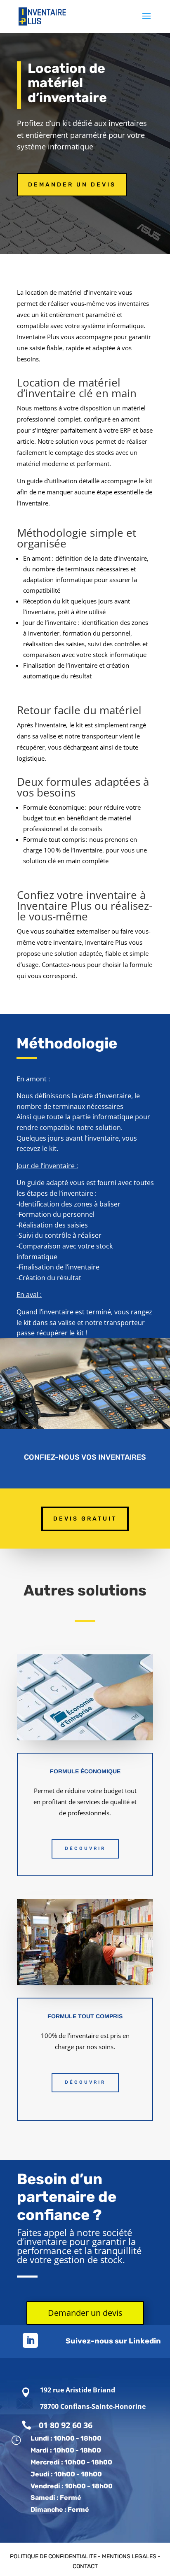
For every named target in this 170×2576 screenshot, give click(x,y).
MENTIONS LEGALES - (131, 2556)
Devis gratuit (85, 1519)
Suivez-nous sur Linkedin (113, 2341)
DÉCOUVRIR (85, 1848)
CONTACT (85, 2566)
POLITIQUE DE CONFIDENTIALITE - (56, 2556)
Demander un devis (72, 185)
